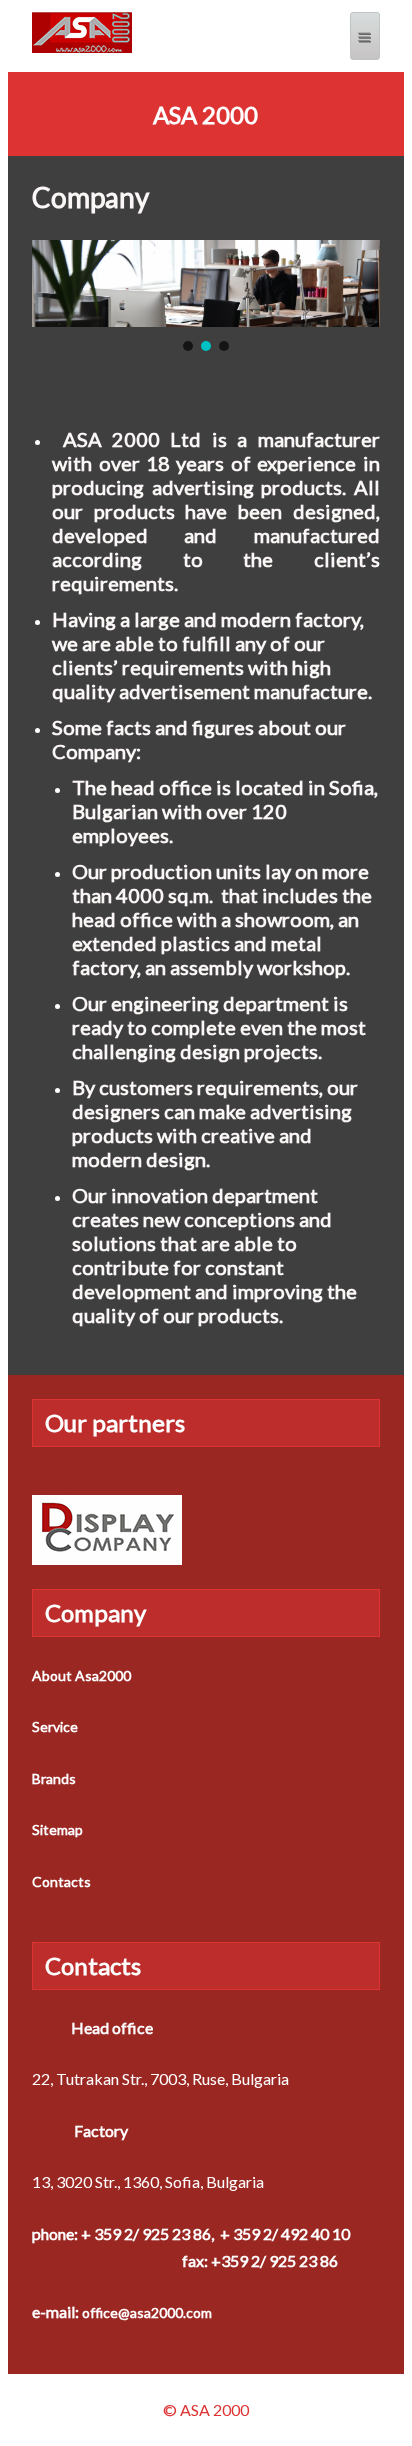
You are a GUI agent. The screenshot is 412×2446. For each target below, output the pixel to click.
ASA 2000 (205, 115)
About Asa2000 (81, 1675)
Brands (54, 1778)
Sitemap (57, 1829)
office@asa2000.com (147, 2312)
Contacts (61, 1881)
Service (55, 1726)
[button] (188, 346)
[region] (206, 297)
